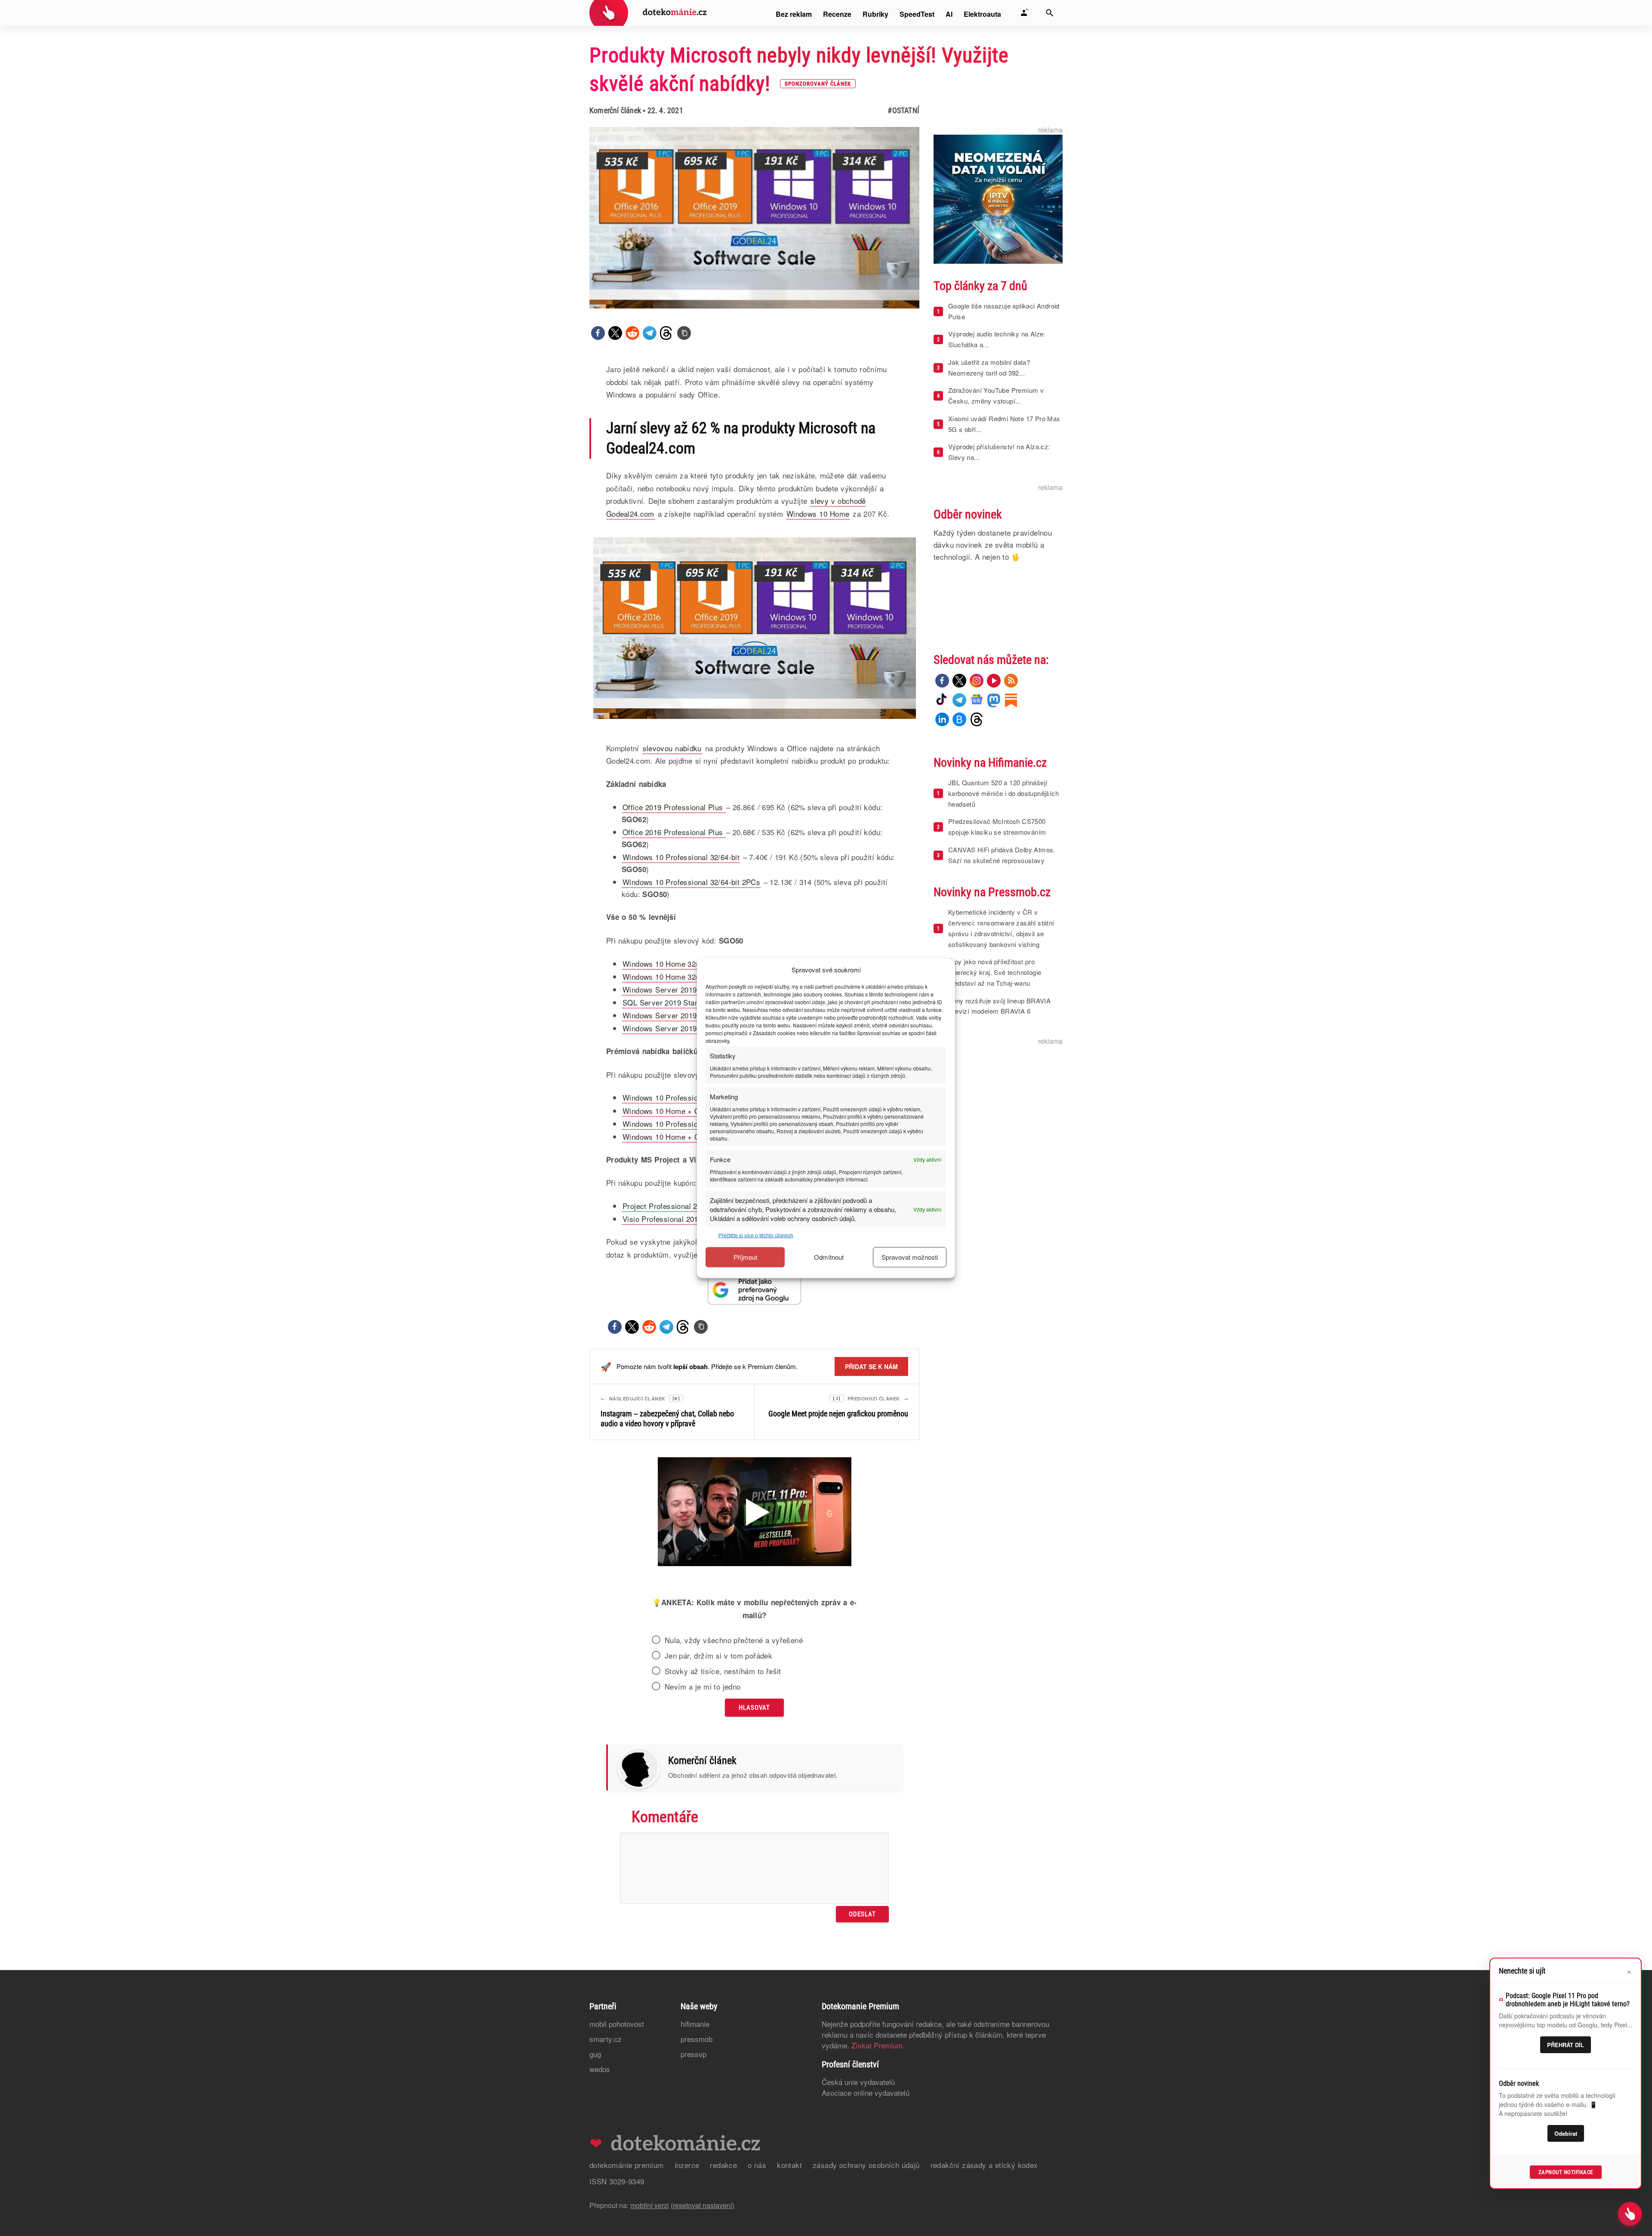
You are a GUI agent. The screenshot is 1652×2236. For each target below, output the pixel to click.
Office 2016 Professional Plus (674, 832)
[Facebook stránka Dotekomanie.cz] (942, 681)
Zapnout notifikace (1566, 2172)
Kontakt (789, 2165)
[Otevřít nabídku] (1630, 2214)
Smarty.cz (606, 2039)
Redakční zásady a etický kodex (984, 2165)
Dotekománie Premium (627, 2165)
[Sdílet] (598, 333)
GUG (595, 2054)
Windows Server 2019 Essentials (678, 1015)
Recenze (837, 14)
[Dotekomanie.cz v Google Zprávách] (977, 700)
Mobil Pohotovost (617, 2024)
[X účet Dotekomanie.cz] (959, 681)
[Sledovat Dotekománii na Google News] (755, 1290)
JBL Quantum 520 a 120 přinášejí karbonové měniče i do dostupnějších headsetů (1003, 793)
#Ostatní (903, 110)
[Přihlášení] (1024, 13)
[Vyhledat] (1050, 13)
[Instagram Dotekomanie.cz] (977, 681)
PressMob (697, 2039)
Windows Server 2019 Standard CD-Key (690, 989)
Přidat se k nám (871, 1366)
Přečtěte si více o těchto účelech (756, 1235)
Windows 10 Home (818, 514)
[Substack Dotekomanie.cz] (1011, 700)
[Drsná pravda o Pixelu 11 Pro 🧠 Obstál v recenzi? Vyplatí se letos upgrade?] (755, 1513)
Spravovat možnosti (910, 1257)
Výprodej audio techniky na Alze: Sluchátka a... (997, 339)
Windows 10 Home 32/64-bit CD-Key (684, 964)
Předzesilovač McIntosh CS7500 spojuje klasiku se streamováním (997, 827)
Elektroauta (982, 14)
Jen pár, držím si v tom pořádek (718, 1656)
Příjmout (745, 1257)
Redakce (723, 2165)
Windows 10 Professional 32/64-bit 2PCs (691, 882)
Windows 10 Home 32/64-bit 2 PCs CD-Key (695, 976)
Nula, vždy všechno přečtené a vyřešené (734, 1640)
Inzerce (687, 2165)
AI (949, 14)
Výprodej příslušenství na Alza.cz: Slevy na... (999, 452)
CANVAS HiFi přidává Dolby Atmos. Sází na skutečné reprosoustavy (1002, 855)
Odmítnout (829, 1257)
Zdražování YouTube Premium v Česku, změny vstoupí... (996, 395)
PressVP (693, 2054)
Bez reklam (794, 14)
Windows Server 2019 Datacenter (679, 1028)
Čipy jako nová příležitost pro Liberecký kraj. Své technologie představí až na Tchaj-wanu (995, 972)
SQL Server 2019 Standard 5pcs (677, 1002)
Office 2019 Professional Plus (674, 807)
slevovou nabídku (672, 748)
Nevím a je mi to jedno (703, 1687)
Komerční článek (615, 110)
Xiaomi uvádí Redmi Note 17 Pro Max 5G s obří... (1004, 424)
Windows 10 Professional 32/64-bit (681, 857)
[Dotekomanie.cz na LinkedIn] (942, 719)
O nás (757, 2165)
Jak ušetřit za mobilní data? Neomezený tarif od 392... (989, 367)
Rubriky (875, 14)
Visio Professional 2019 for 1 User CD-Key (695, 1219)
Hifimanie (695, 2024)
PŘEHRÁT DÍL (1566, 2045)
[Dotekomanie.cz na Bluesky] (959, 719)
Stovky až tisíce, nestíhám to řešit (723, 1671)
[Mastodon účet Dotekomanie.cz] (994, 700)
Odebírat (1566, 2133)
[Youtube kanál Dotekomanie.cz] (994, 681)
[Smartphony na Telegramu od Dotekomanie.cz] (959, 700)
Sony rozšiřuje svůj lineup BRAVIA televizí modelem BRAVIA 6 (999, 1006)
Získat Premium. (878, 2045)
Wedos (600, 2069)
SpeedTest (917, 14)
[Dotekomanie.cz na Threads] (977, 719)
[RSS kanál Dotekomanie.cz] (1011, 681)
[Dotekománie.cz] (648, 14)
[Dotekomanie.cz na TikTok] (942, 700)
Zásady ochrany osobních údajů (866, 2165)
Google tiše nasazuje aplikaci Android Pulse (1004, 311)
